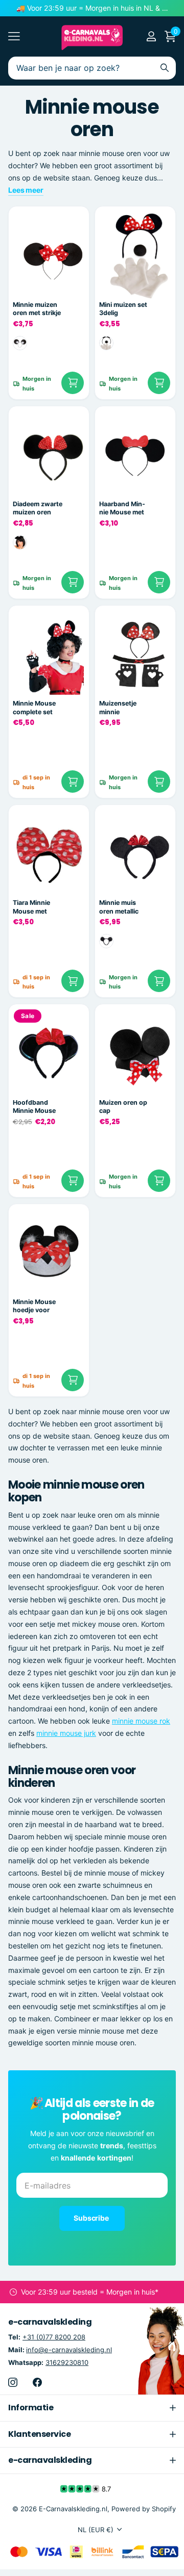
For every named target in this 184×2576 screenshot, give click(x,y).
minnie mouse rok (141, 1721)
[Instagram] (13, 2382)
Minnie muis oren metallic (119, 907)
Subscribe (92, 2218)
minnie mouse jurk (66, 1733)
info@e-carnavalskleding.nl (69, 2350)
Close (92, 2408)
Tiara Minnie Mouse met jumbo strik (31, 907)
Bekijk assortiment (14, 36)
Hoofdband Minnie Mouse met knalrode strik (34, 1107)
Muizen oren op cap (123, 1107)
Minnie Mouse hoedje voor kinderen (34, 1306)
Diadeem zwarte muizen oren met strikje (38, 509)
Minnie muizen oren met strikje (37, 309)
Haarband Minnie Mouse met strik (122, 509)
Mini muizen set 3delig (123, 309)
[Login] (151, 36)
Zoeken (165, 68)
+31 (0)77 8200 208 (54, 2337)
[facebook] (37, 2382)
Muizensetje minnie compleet (118, 708)
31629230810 (67, 2362)
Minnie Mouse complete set (34, 708)
